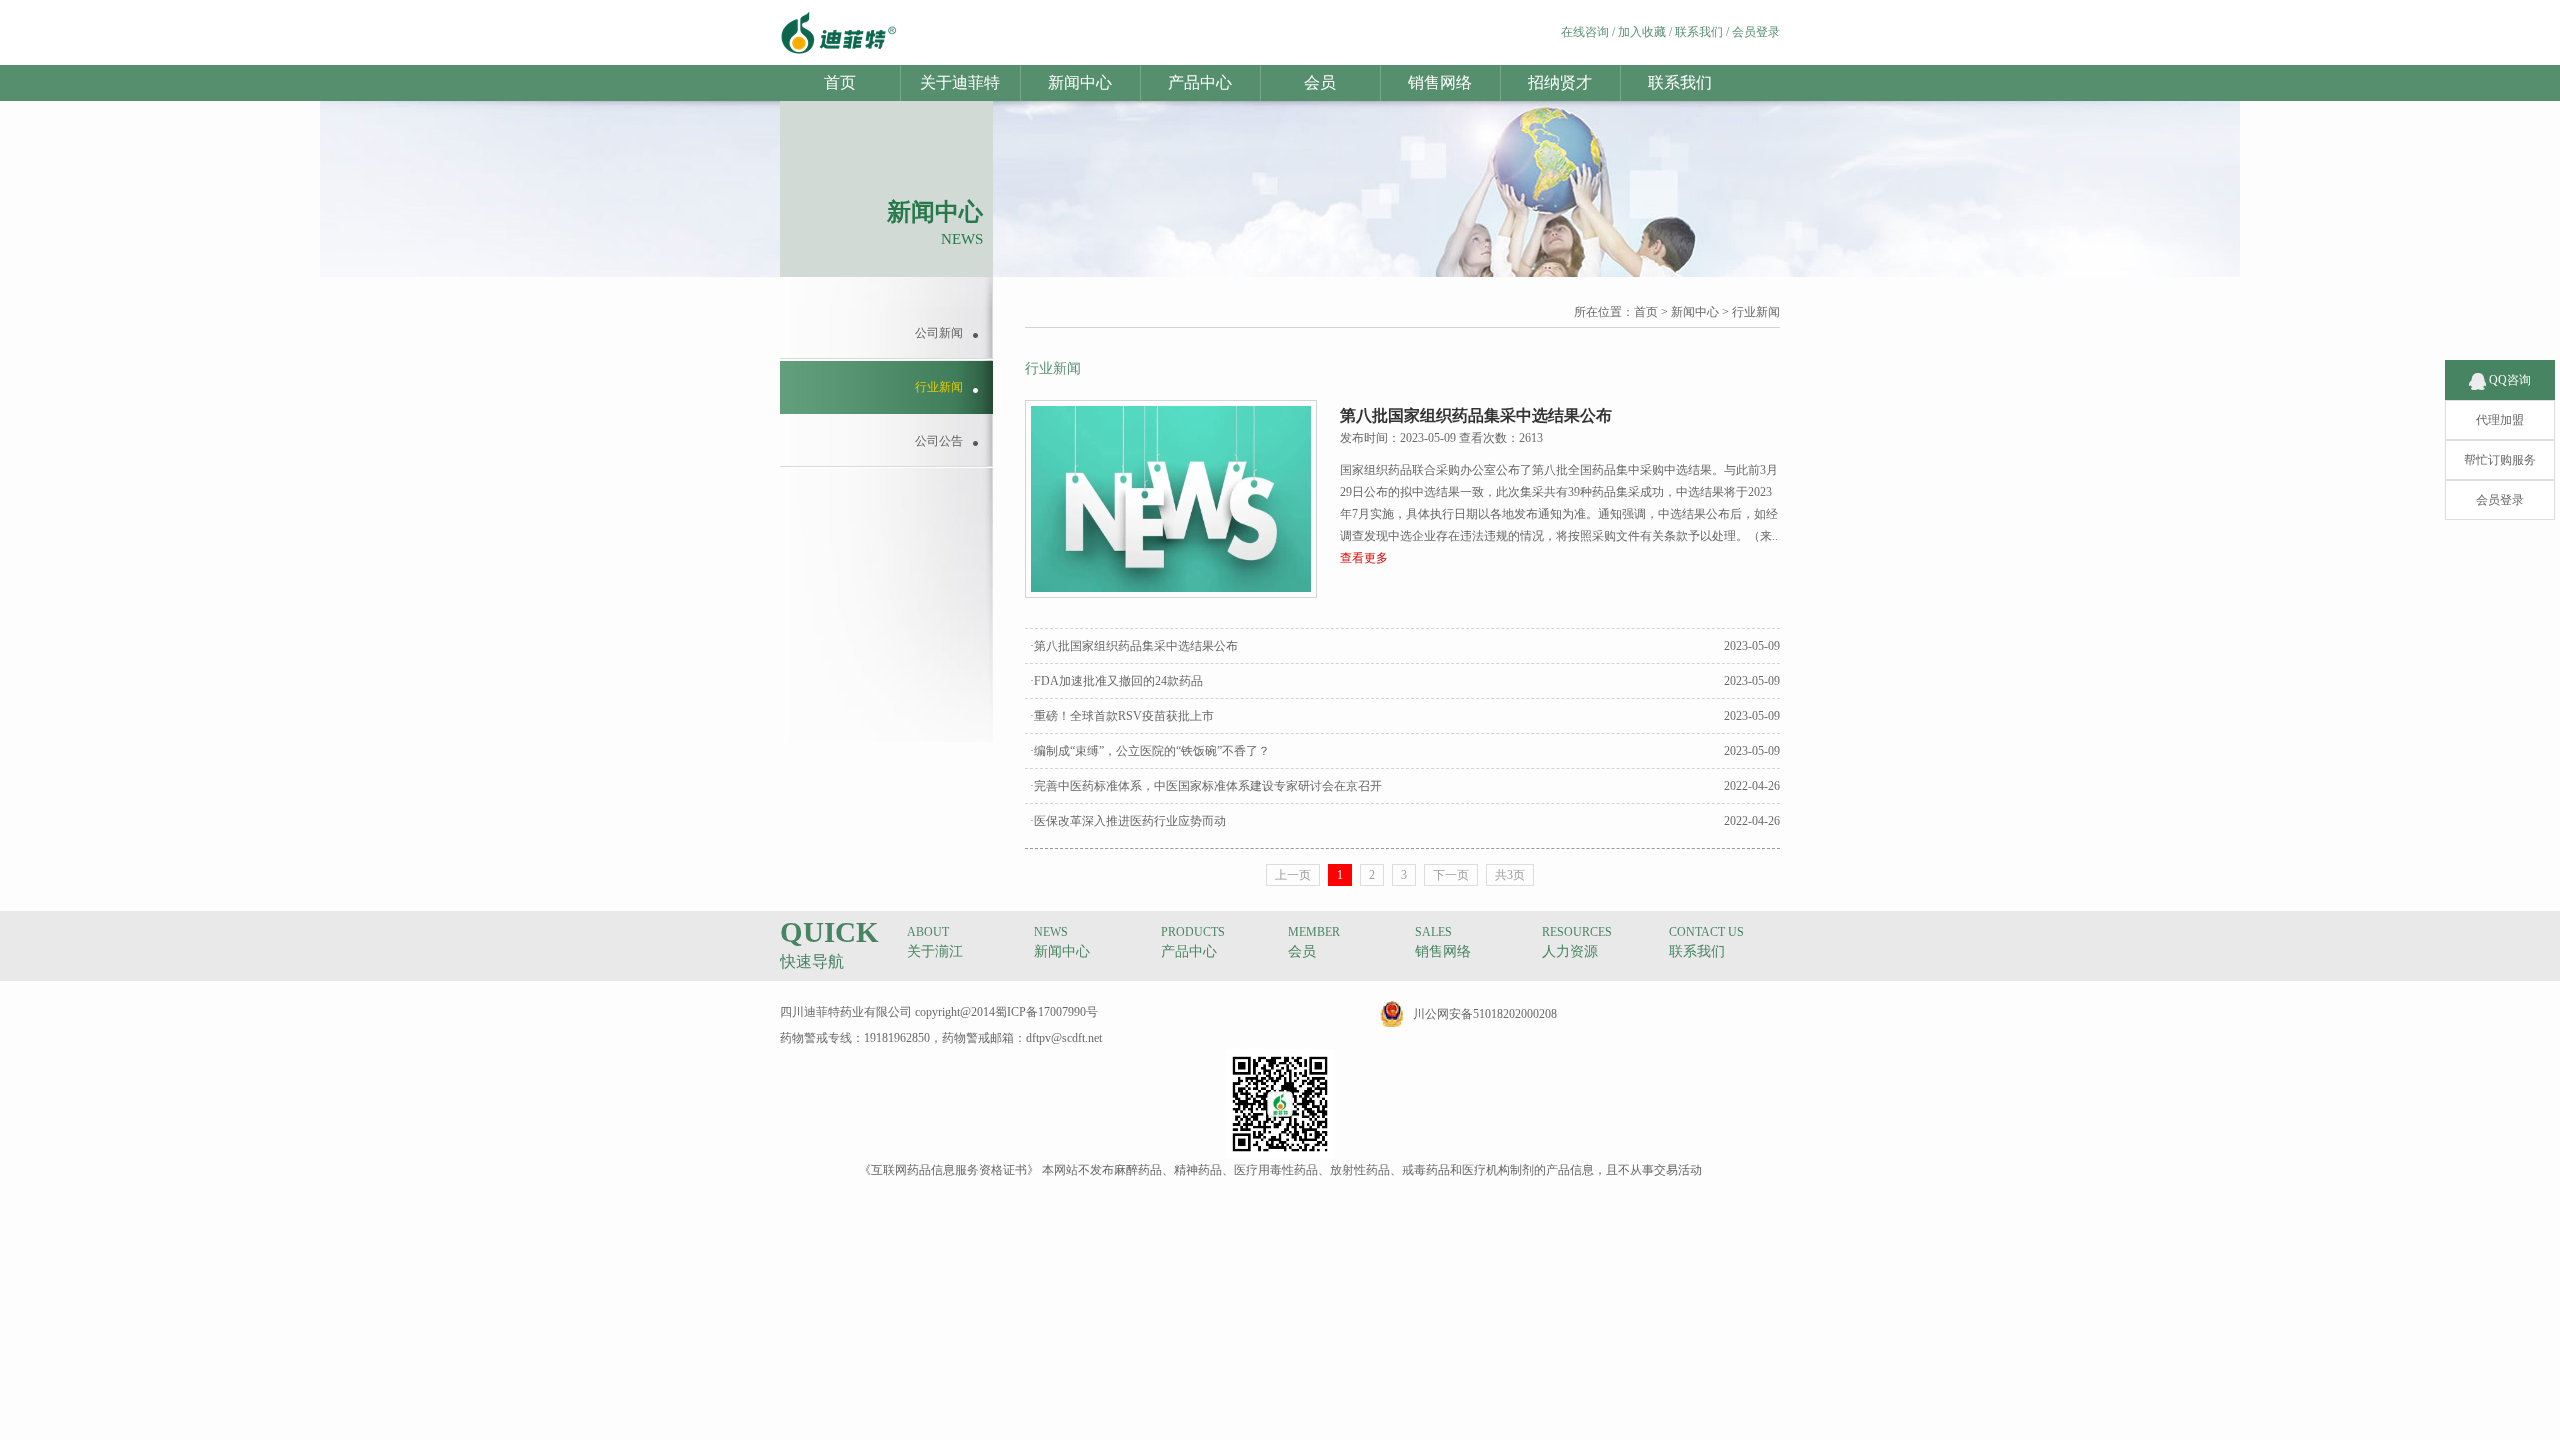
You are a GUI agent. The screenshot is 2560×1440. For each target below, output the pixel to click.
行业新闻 (1756, 312)
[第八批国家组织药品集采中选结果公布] (1171, 594)
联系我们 (1699, 32)
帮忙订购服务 (2500, 460)
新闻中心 (1080, 82)
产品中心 (1200, 82)
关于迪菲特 (960, 82)
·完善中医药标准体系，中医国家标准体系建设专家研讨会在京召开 (1206, 786)
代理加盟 (2500, 420)
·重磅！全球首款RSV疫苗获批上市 (1122, 716)
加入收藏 (1642, 32)
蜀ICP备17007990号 (1046, 1012)
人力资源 (1570, 951)
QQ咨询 (2508, 380)
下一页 (1451, 875)
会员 (1320, 82)
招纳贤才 (1560, 82)
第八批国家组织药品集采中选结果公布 (1476, 415)
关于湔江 (935, 951)
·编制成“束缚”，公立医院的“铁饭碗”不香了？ (1150, 751)
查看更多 (1364, 558)
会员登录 (1756, 32)
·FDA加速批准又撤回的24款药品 (1116, 681)
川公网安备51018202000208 (1485, 1014)
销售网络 (1440, 82)
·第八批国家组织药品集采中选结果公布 (1134, 646)
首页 (840, 82)
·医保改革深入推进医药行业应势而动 (1128, 821)
